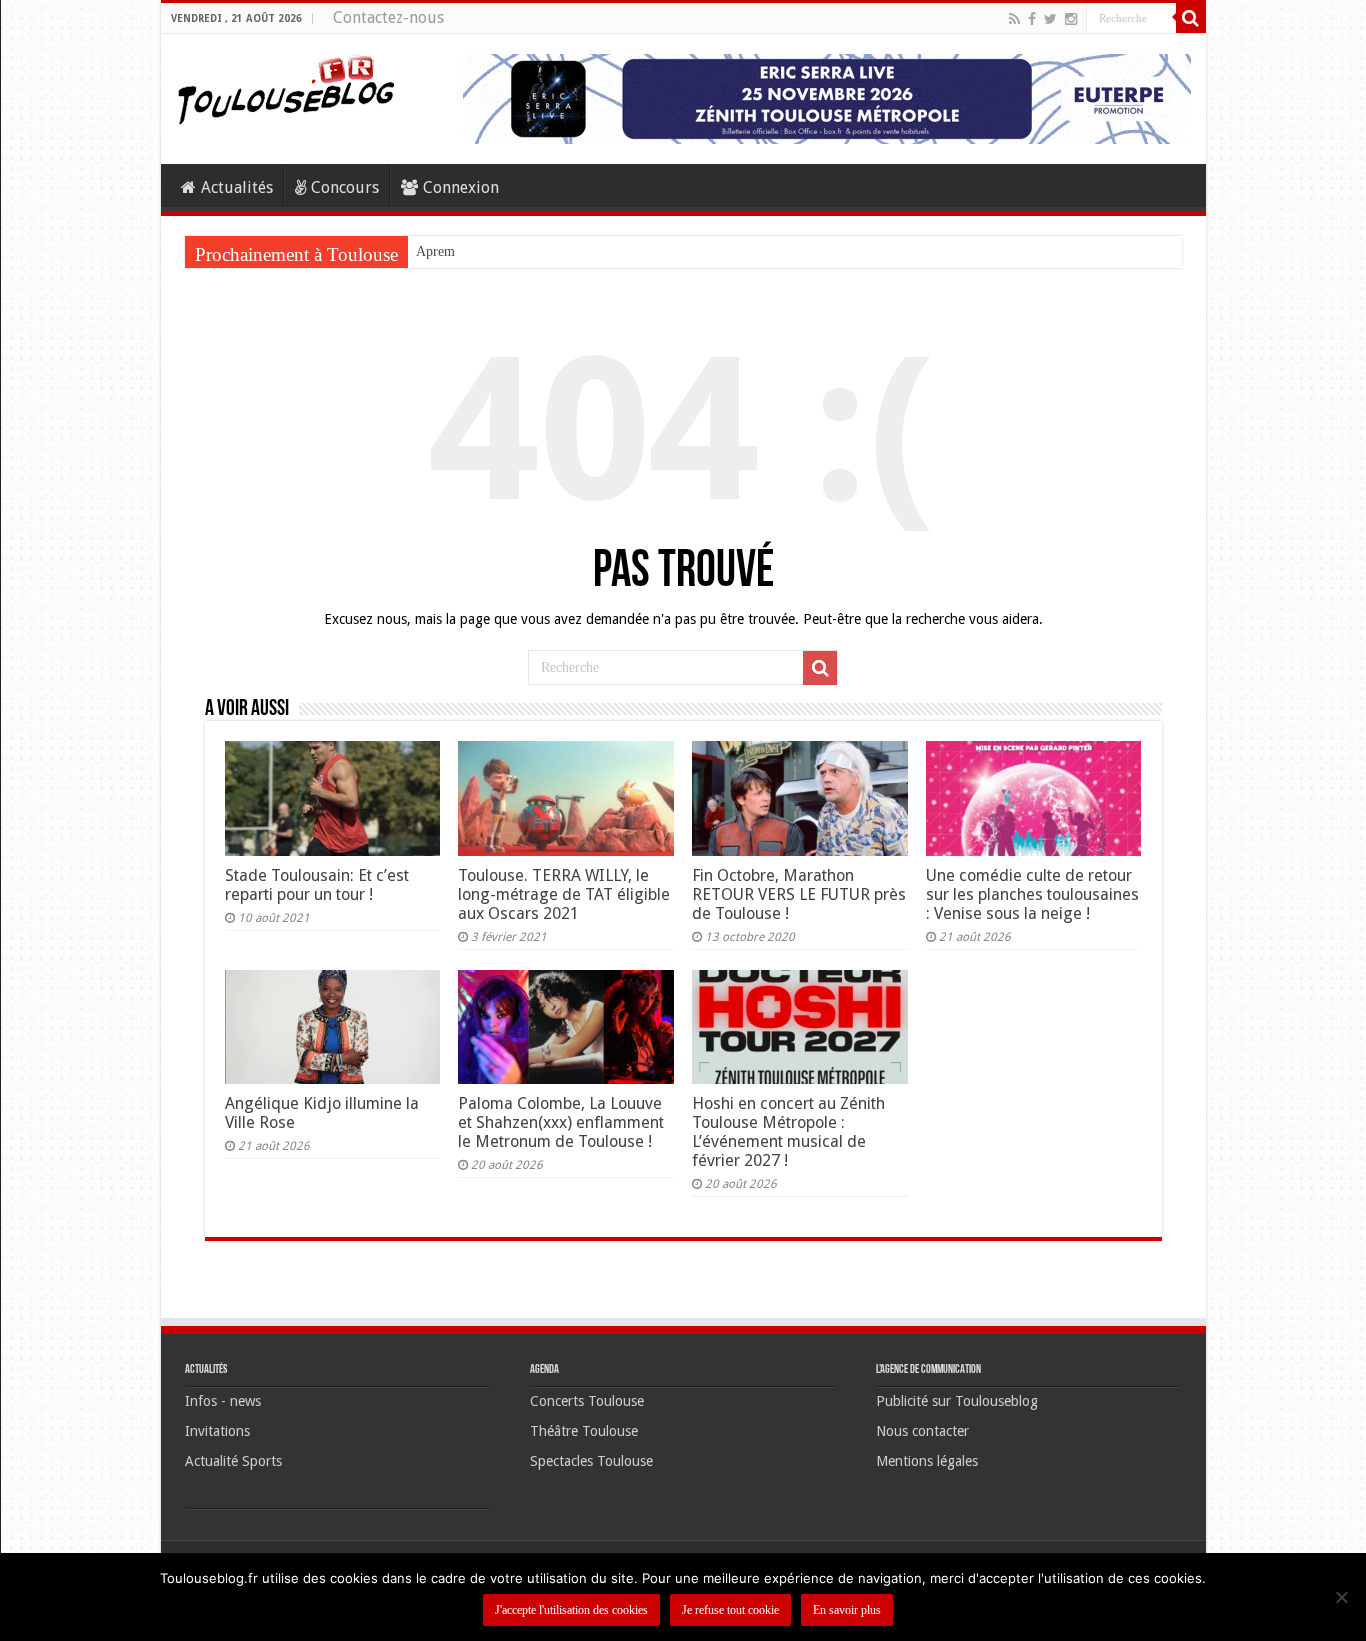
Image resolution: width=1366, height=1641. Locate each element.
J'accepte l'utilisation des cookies (571, 1610)
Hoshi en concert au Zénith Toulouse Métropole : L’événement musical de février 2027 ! (788, 1132)
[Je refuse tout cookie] (1341, 1597)
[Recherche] (1191, 18)
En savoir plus (847, 1610)
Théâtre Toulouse (584, 1431)
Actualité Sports (233, 1461)
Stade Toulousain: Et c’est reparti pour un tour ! (317, 885)
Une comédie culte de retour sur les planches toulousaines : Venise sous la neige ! (1032, 894)
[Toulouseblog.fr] (286, 87)
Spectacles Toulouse (591, 1461)
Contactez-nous (388, 17)
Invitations (217, 1431)
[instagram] (1071, 19)
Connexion (461, 187)
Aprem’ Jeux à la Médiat (485, 251)
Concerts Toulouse (587, 1401)
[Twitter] (1050, 19)
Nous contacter (922, 1431)
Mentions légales (927, 1461)
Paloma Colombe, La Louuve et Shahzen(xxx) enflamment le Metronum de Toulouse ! (561, 1122)
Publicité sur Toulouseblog (957, 1401)
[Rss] (1014, 19)
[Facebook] (1032, 19)
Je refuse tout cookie (730, 1610)
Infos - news (223, 1401)
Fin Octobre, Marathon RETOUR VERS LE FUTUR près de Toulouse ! (799, 894)
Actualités (237, 187)
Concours (345, 187)
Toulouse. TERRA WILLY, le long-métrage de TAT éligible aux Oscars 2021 (564, 894)
